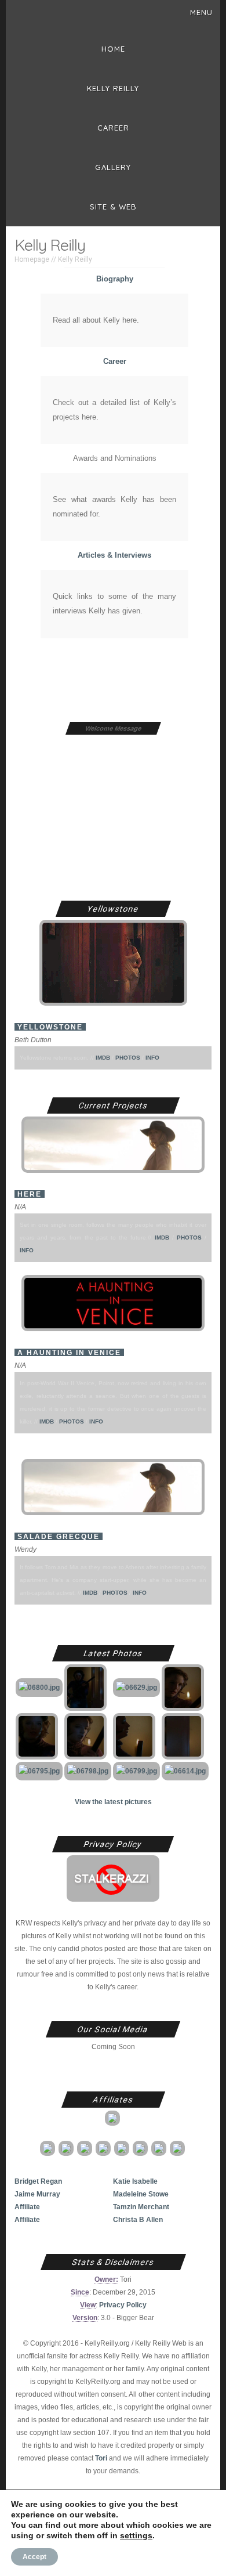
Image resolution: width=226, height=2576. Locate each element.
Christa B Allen (138, 2219)
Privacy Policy (123, 2305)
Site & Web (113, 207)
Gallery (113, 167)
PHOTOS (128, 1058)
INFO (152, 1058)
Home (113, 49)
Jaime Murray (37, 2194)
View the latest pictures (113, 1802)
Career (113, 128)
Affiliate (27, 2207)
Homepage (32, 259)
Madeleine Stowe (141, 2194)
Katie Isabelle (135, 2181)
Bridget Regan (38, 2181)
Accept (34, 2557)
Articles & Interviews (114, 555)
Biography (115, 279)
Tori (101, 2458)
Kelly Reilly (113, 88)
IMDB (103, 1058)
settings (136, 2535)
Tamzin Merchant (141, 2207)
